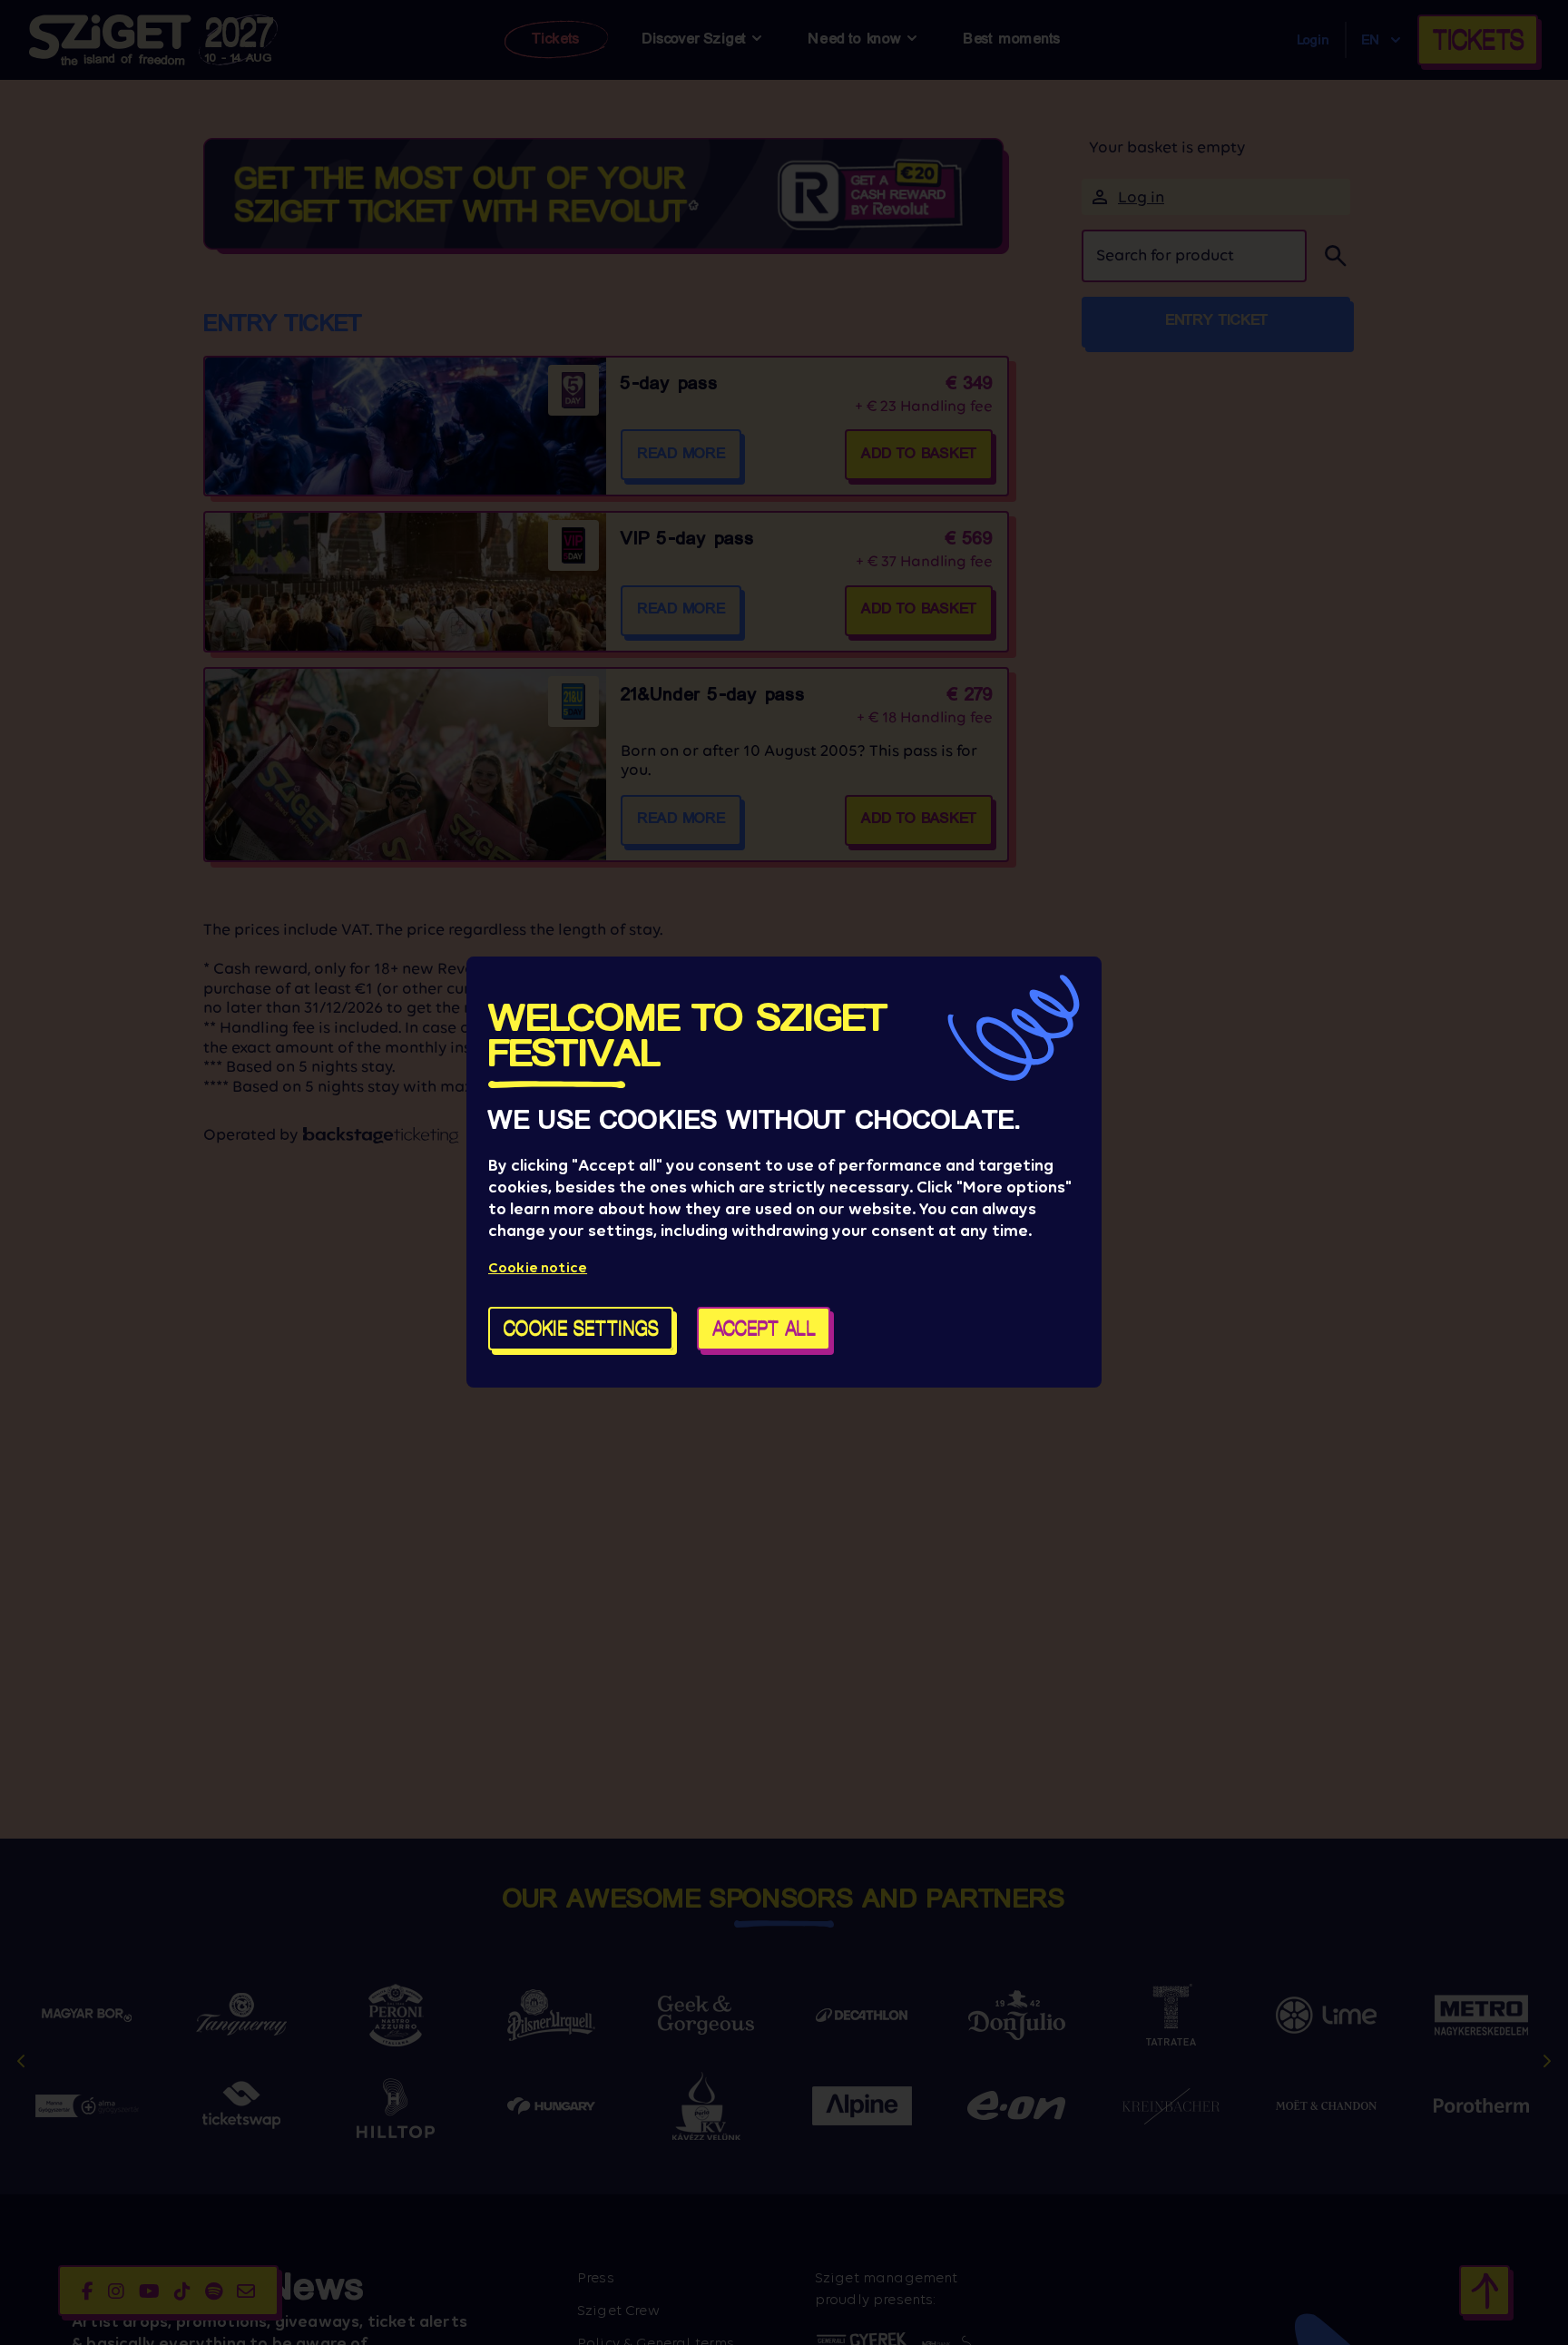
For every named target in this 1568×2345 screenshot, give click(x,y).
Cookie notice (538, 1268)
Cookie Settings (581, 1329)
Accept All (764, 1329)
